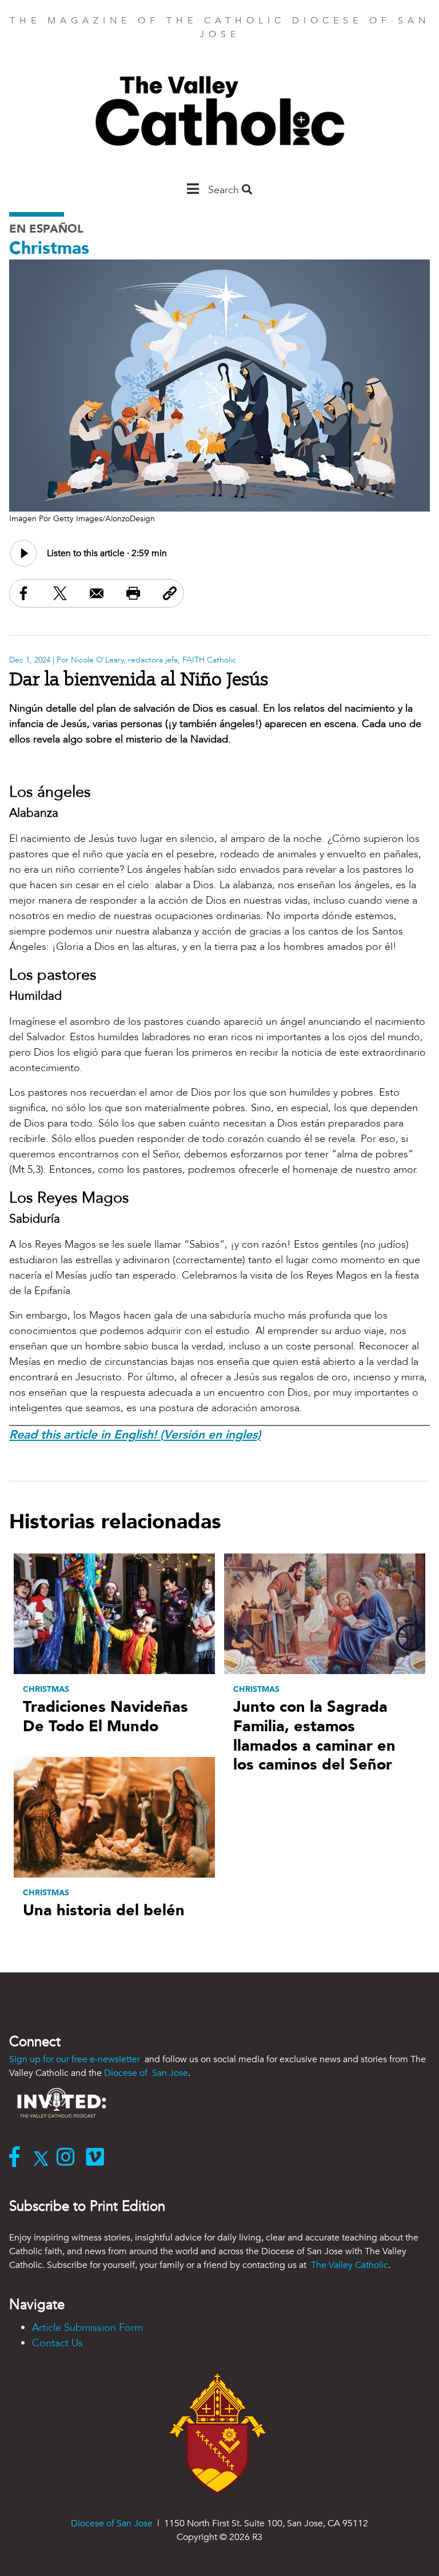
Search (225, 190)
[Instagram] (68, 2158)
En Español (46, 229)
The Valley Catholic (348, 2265)
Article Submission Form (87, 2328)
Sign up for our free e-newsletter (76, 2059)
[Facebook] (17, 2158)
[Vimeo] (97, 2158)
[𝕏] (44, 2158)
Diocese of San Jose (146, 2073)
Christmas (49, 248)
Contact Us (57, 2343)
